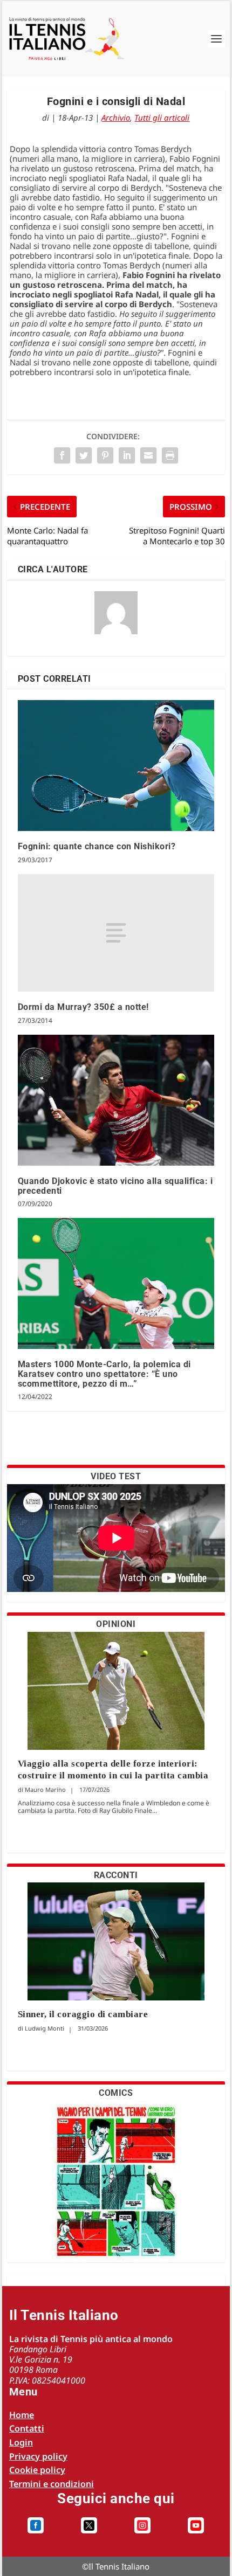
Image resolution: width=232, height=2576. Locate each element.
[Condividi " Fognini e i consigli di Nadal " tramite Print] (170, 455)
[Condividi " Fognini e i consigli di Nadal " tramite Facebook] (62, 455)
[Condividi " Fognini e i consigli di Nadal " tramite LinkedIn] (127, 455)
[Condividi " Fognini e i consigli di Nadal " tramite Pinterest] (105, 455)
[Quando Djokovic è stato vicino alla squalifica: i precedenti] (116, 1100)
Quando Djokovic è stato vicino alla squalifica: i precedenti (115, 1186)
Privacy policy (38, 2456)
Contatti (27, 2428)
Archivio (116, 117)
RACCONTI (116, 1875)
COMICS (116, 2093)
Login (21, 2442)
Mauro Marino (45, 1789)
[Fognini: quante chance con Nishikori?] (116, 766)
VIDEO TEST (116, 1476)
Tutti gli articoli (162, 117)
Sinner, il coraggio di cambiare (83, 2014)
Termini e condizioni (52, 2484)
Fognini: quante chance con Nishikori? (97, 846)
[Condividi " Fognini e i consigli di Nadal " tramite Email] (148, 455)
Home (22, 2415)
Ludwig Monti (45, 2028)
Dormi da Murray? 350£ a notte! (83, 1007)
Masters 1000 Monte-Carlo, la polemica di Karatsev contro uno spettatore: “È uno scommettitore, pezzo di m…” (104, 1374)
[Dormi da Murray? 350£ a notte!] (116, 933)
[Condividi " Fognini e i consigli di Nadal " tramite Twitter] (84, 455)
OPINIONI (116, 1624)
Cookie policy (37, 2470)
